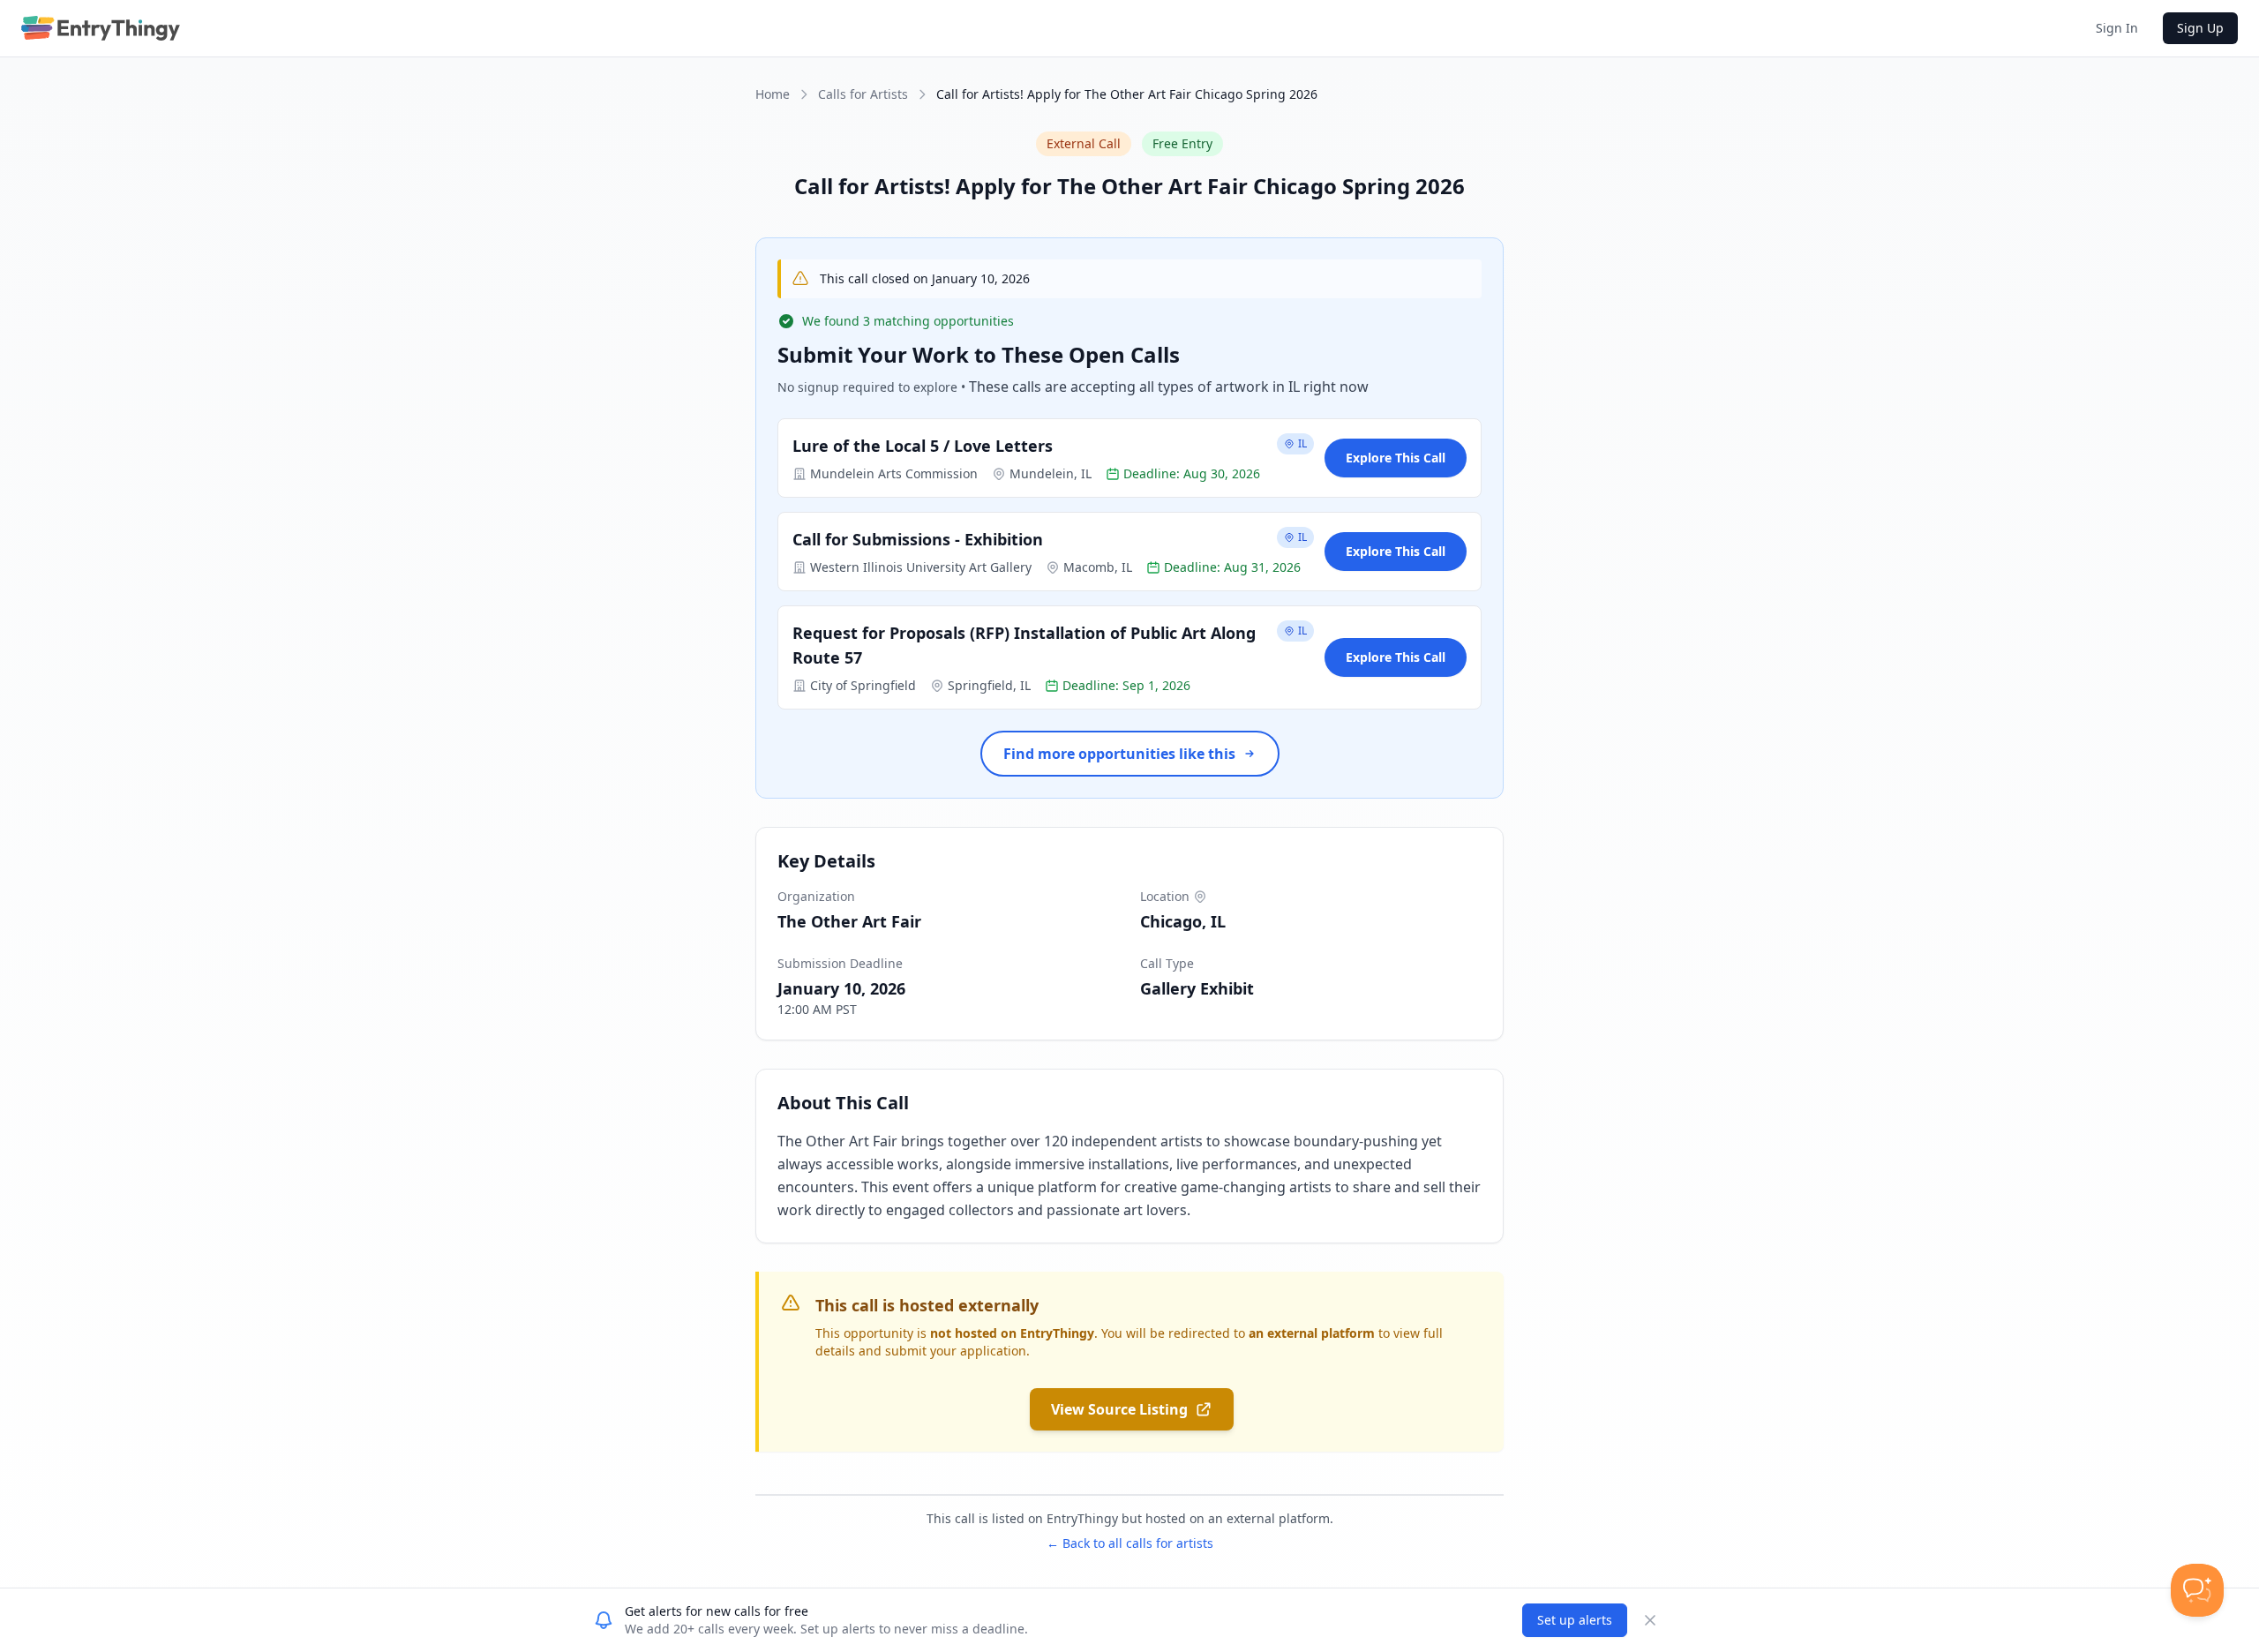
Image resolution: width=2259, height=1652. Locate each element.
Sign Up (2200, 28)
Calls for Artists (863, 94)
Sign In (2117, 28)
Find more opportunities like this (1119, 754)
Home (773, 94)
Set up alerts (1575, 1620)
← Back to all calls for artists (1130, 1543)
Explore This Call (1396, 458)
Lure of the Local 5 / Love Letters (923, 446)
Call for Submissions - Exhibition (918, 539)
